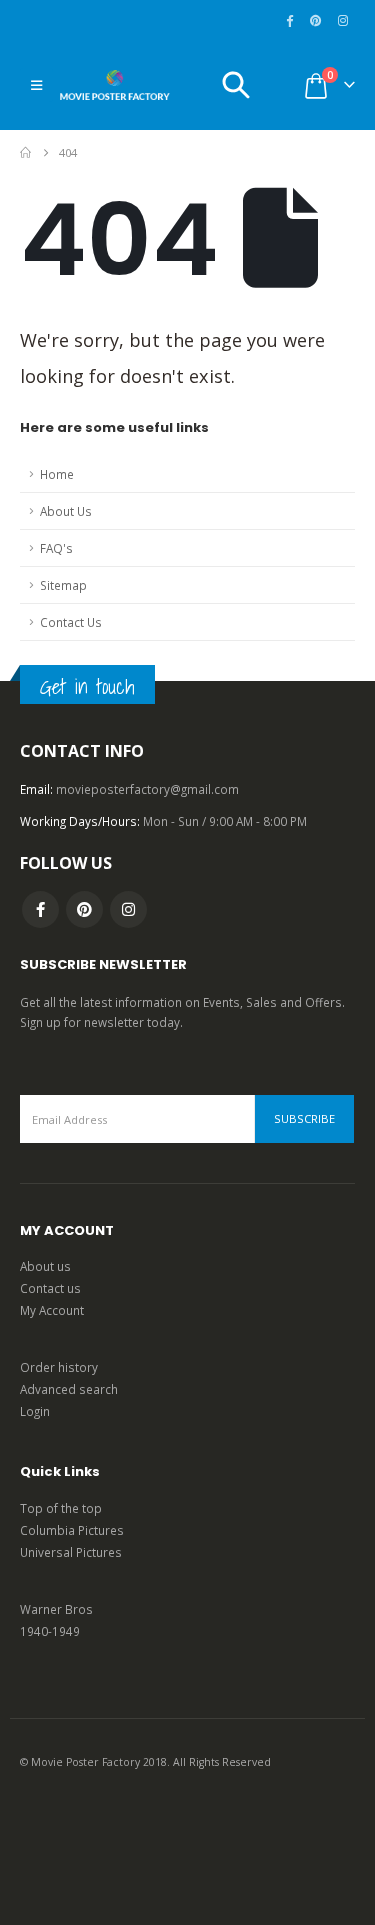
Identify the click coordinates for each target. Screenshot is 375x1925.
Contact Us (71, 622)
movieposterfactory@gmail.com (147, 789)
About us (45, 1266)
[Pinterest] (316, 20)
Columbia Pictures (72, 1530)
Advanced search (69, 1389)
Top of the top (61, 1508)
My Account (52, 1310)
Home (57, 474)
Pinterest (84, 909)
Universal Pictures (71, 1552)
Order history (59, 1367)
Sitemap (63, 585)
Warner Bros (56, 1609)
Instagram (128, 909)
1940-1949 (50, 1631)
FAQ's (56, 548)
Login (35, 1411)
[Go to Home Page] (25, 153)
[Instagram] (343, 20)
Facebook (40, 909)
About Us (66, 511)
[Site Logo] (115, 85)
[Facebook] (290, 20)
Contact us (50, 1288)
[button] (36, 85)
